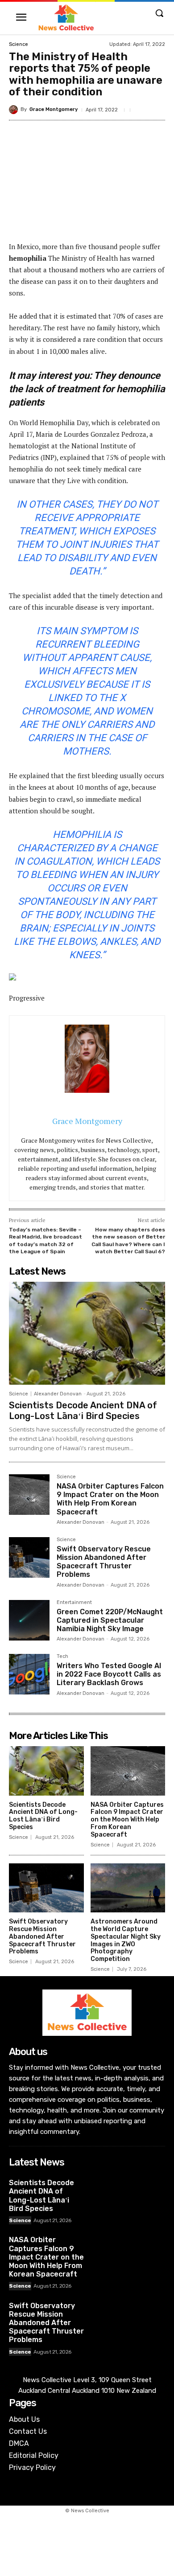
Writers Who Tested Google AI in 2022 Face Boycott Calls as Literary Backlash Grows (109, 1674)
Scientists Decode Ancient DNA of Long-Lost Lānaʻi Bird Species (83, 1411)
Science (19, 44)
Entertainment (74, 1603)
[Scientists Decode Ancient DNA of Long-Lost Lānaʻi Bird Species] (87, 1333)
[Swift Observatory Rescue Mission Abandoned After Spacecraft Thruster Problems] (29, 1557)
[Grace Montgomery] (15, 110)
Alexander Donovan (58, 1394)
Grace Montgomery (54, 109)
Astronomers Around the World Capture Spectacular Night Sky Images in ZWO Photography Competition (126, 1940)
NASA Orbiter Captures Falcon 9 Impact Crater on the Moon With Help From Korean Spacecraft (110, 1499)
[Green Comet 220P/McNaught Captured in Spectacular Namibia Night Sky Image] (29, 1620)
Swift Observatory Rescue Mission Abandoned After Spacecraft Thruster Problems (104, 1562)
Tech (62, 1657)
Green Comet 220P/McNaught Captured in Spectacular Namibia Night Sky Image (110, 1620)
